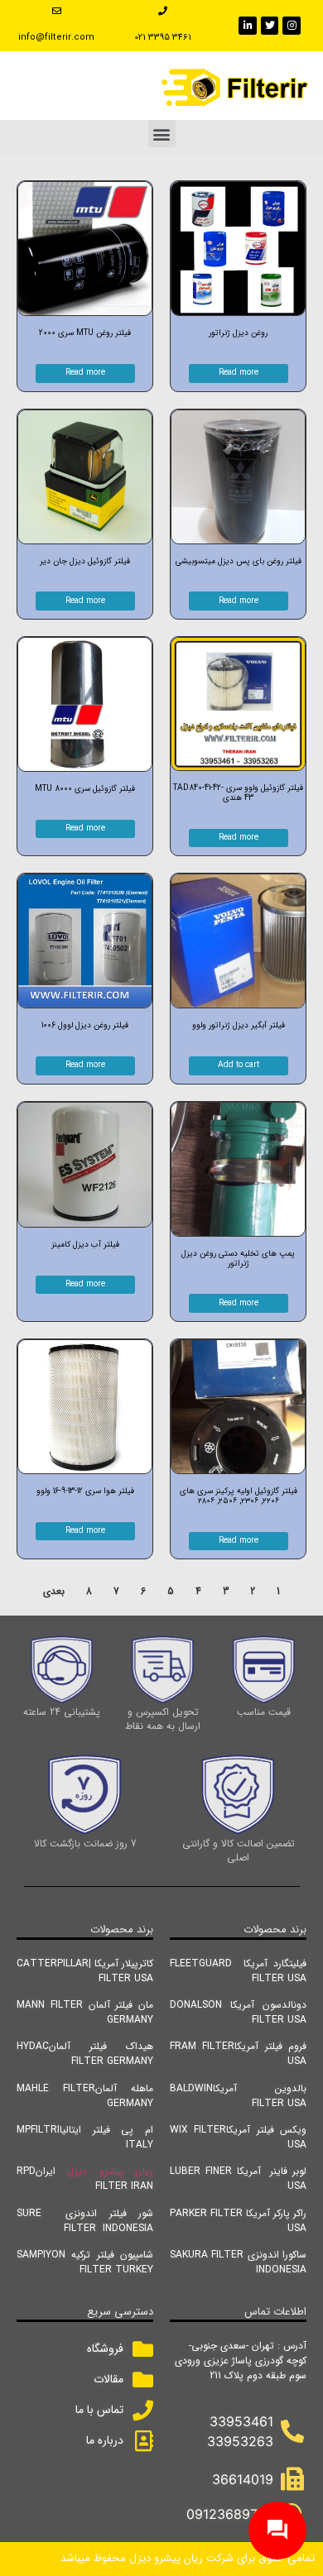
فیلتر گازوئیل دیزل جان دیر (85, 561)
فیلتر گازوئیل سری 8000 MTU (85, 789)
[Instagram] (292, 26)
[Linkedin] (248, 26)
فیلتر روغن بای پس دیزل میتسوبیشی (239, 561)
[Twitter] (270, 26)
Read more (239, 373)
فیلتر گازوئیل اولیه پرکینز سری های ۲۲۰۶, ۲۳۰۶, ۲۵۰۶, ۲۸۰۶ (239, 1496)
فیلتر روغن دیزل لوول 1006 (85, 1025)
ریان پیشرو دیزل (110, 2171)
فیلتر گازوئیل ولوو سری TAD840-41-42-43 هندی (238, 793)
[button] (162, 134)
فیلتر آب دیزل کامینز (85, 1245)
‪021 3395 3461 (163, 38)
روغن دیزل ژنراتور (238, 333)
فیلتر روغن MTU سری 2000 (85, 333)
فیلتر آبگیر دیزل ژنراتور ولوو (239, 1025)
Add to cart (239, 1065)
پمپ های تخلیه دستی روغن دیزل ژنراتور (238, 1259)
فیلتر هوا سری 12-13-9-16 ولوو (85, 1491)
